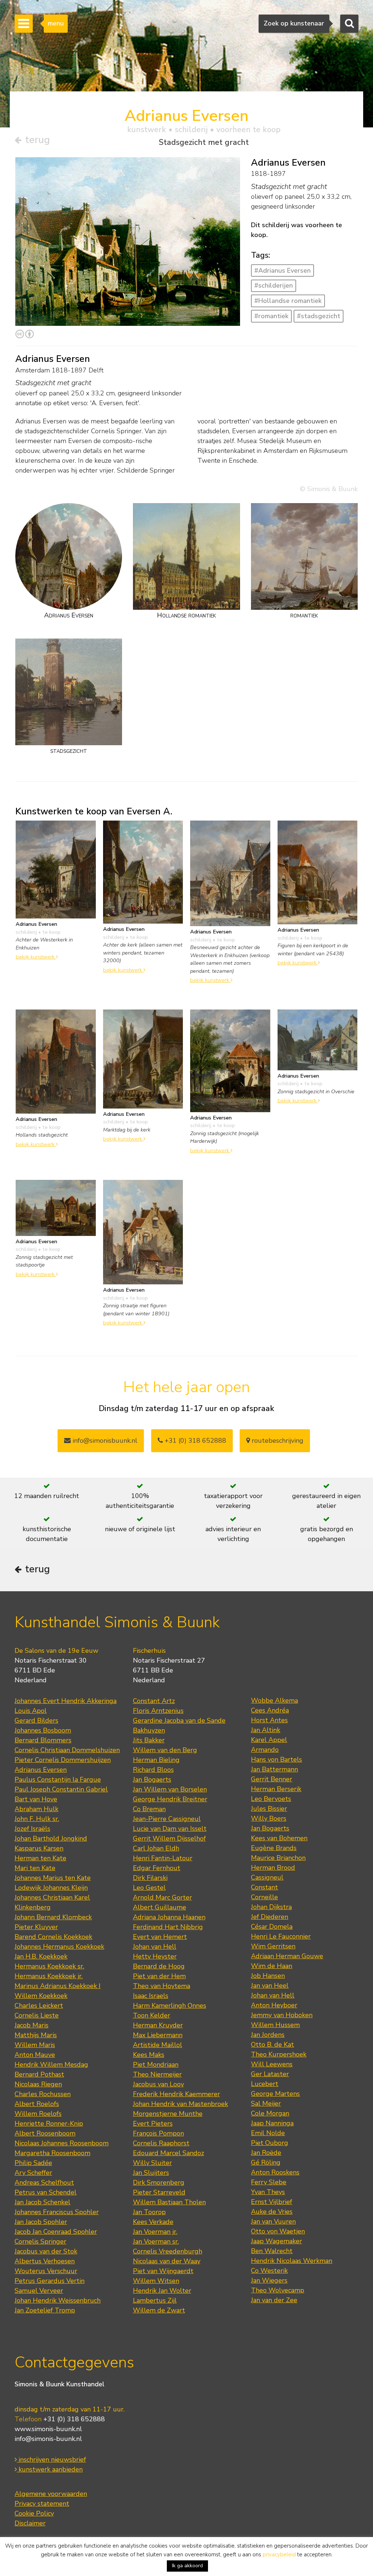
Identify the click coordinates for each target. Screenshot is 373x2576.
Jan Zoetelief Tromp (45, 2310)
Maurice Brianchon (278, 1858)
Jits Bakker (149, 1740)
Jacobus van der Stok (46, 2251)
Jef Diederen (270, 1917)
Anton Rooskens (275, 2172)
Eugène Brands (274, 1848)
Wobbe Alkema (274, 1700)
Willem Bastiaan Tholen (169, 2202)
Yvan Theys (268, 2192)
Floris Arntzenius (158, 1711)
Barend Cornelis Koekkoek (53, 1937)
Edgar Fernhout (157, 1868)
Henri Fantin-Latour (163, 1858)
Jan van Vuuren (273, 2221)
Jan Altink (266, 1730)
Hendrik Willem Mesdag (51, 2065)
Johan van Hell (155, 1947)
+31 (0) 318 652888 (195, 1441)
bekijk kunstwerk (36, 957)
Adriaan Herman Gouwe (287, 1956)
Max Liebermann (158, 2035)
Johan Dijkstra (271, 1907)
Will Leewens (272, 2064)
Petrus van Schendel (46, 2192)
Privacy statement (42, 2504)
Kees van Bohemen (279, 1838)
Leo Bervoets (271, 1799)
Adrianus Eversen (41, 1770)
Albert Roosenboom (45, 2133)
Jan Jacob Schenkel (42, 2202)
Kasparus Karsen (39, 1848)
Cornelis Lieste (37, 2015)
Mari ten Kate (35, 1868)
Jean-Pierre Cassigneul (167, 1819)
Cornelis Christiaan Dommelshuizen (67, 1750)
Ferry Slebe (269, 2182)
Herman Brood (273, 1868)
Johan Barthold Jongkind (51, 1838)
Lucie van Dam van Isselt (170, 1829)
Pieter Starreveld (159, 2192)
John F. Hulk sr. (37, 1819)
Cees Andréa (270, 1710)
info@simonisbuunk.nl (104, 1441)
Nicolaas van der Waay (167, 2261)
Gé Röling (266, 2162)
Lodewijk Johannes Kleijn (51, 1888)
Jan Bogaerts (152, 1779)
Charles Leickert (39, 2006)
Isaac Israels (151, 1996)
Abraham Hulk (36, 1809)
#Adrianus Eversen (282, 270)
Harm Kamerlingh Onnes (170, 2006)
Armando (265, 1750)
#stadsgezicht (319, 316)
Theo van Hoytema (162, 1986)
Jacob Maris (32, 2025)
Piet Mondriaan (156, 2065)
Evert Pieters (153, 2123)
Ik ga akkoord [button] (187, 2566)
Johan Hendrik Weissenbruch (58, 2300)
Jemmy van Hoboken (282, 2015)
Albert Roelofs (37, 2104)
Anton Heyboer (274, 2005)
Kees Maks (149, 2055)
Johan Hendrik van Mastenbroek (180, 2104)
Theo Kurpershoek (279, 2054)
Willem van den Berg (165, 1750)
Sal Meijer (266, 2103)
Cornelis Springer (40, 2241)
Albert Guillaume (160, 1907)
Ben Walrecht (272, 2251)
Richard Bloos (153, 1770)
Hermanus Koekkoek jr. (49, 1976)
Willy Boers (269, 1818)
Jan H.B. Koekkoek (41, 1956)
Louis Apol (31, 1711)
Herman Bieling (156, 1760)
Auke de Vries (272, 2212)
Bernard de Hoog (159, 1966)
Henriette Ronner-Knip (49, 2123)
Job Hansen (268, 1976)
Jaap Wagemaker (276, 2241)
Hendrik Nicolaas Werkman (292, 2261)
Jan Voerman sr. (156, 2241)
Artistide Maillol (158, 2045)
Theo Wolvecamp (278, 2290)
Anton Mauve (35, 2055)
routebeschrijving (277, 1441)
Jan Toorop (149, 2212)
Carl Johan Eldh (156, 1848)
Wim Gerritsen (273, 1946)
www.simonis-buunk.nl (48, 2429)
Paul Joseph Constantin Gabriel (61, 1789)
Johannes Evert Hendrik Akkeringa (66, 1701)
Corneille (264, 1897)
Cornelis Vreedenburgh (168, 2251)
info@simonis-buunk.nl (48, 2439)
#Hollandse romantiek (288, 301)
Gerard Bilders (36, 1720)
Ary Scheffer (33, 2173)
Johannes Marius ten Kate (53, 1878)
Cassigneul (267, 1877)
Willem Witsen (156, 2281)
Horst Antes (269, 1720)
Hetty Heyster (155, 1956)
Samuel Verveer (39, 2291)
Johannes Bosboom (43, 1730)
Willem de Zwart (159, 2310)
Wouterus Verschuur (46, 2271)
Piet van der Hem (159, 1976)
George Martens (275, 2094)
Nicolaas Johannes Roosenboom (62, 2143)
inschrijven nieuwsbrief (51, 2460)
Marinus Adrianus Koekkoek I (58, 1986)
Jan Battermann (274, 1769)
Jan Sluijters (151, 2173)
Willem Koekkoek (41, 1996)
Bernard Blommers (43, 1740)
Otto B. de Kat (272, 2044)
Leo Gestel (149, 1888)
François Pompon (158, 2133)
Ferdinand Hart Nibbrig (168, 1927)
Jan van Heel (270, 1986)
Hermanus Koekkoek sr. (49, 1966)
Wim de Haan (272, 1966)
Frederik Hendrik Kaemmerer (176, 2094)
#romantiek (271, 316)
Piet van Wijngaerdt (163, 2271)
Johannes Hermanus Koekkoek (59, 1947)
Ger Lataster (270, 2074)
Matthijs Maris (36, 2035)
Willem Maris (35, 2045)
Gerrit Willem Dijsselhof (169, 1838)
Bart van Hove (36, 1799)
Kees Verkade (153, 2222)
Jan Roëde (266, 2153)
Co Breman (149, 1809)
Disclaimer (30, 2523)
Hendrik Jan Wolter (162, 2291)
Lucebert (265, 2084)
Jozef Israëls (32, 1829)
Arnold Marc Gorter (162, 1897)
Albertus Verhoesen (45, 2261)
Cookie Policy (34, 2513)
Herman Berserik (276, 1789)
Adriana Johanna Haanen (169, 1917)
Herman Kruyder (158, 2025)
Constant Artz (154, 1701)
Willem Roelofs (38, 2114)
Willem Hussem (275, 2025)
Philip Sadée (33, 2163)
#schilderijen (274, 285)
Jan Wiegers (269, 2280)
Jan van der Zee (274, 2300)
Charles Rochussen (43, 2094)
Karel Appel (269, 1740)
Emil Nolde (268, 2133)
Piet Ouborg (270, 2143)
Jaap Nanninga (272, 2123)
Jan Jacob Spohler (41, 2222)
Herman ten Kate (40, 1858)
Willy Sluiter (152, 2163)
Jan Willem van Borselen (170, 1789)
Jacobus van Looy (158, 2084)
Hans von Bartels (276, 1759)
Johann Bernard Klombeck (53, 1917)
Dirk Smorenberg (159, 2182)
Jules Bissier (269, 1809)
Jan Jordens (268, 2035)
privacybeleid (279, 2555)
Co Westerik (269, 2271)
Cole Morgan (270, 2113)
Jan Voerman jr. (155, 2232)
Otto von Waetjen (278, 2231)
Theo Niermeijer (157, 2074)
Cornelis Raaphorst (161, 2143)
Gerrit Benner (272, 1779)
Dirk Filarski (150, 1878)
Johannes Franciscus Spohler (57, 2212)
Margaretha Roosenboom (52, 2153)
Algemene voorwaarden (51, 2494)
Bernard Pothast (39, 2074)
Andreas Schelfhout (44, 2182)
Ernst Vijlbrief (272, 2202)
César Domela (272, 1927)
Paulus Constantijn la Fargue (58, 1779)
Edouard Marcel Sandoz (168, 2153)
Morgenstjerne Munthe (168, 2114)
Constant (264, 1887)
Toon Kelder (152, 2015)
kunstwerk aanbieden (50, 2469)
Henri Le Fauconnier (281, 1936)
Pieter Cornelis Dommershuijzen (63, 1760)
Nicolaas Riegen (38, 2084)
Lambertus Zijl (155, 2300)
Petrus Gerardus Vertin (50, 2281)
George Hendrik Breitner (170, 1799)
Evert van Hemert (160, 1937)
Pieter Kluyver (36, 1927)
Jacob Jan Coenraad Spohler (56, 2232)
